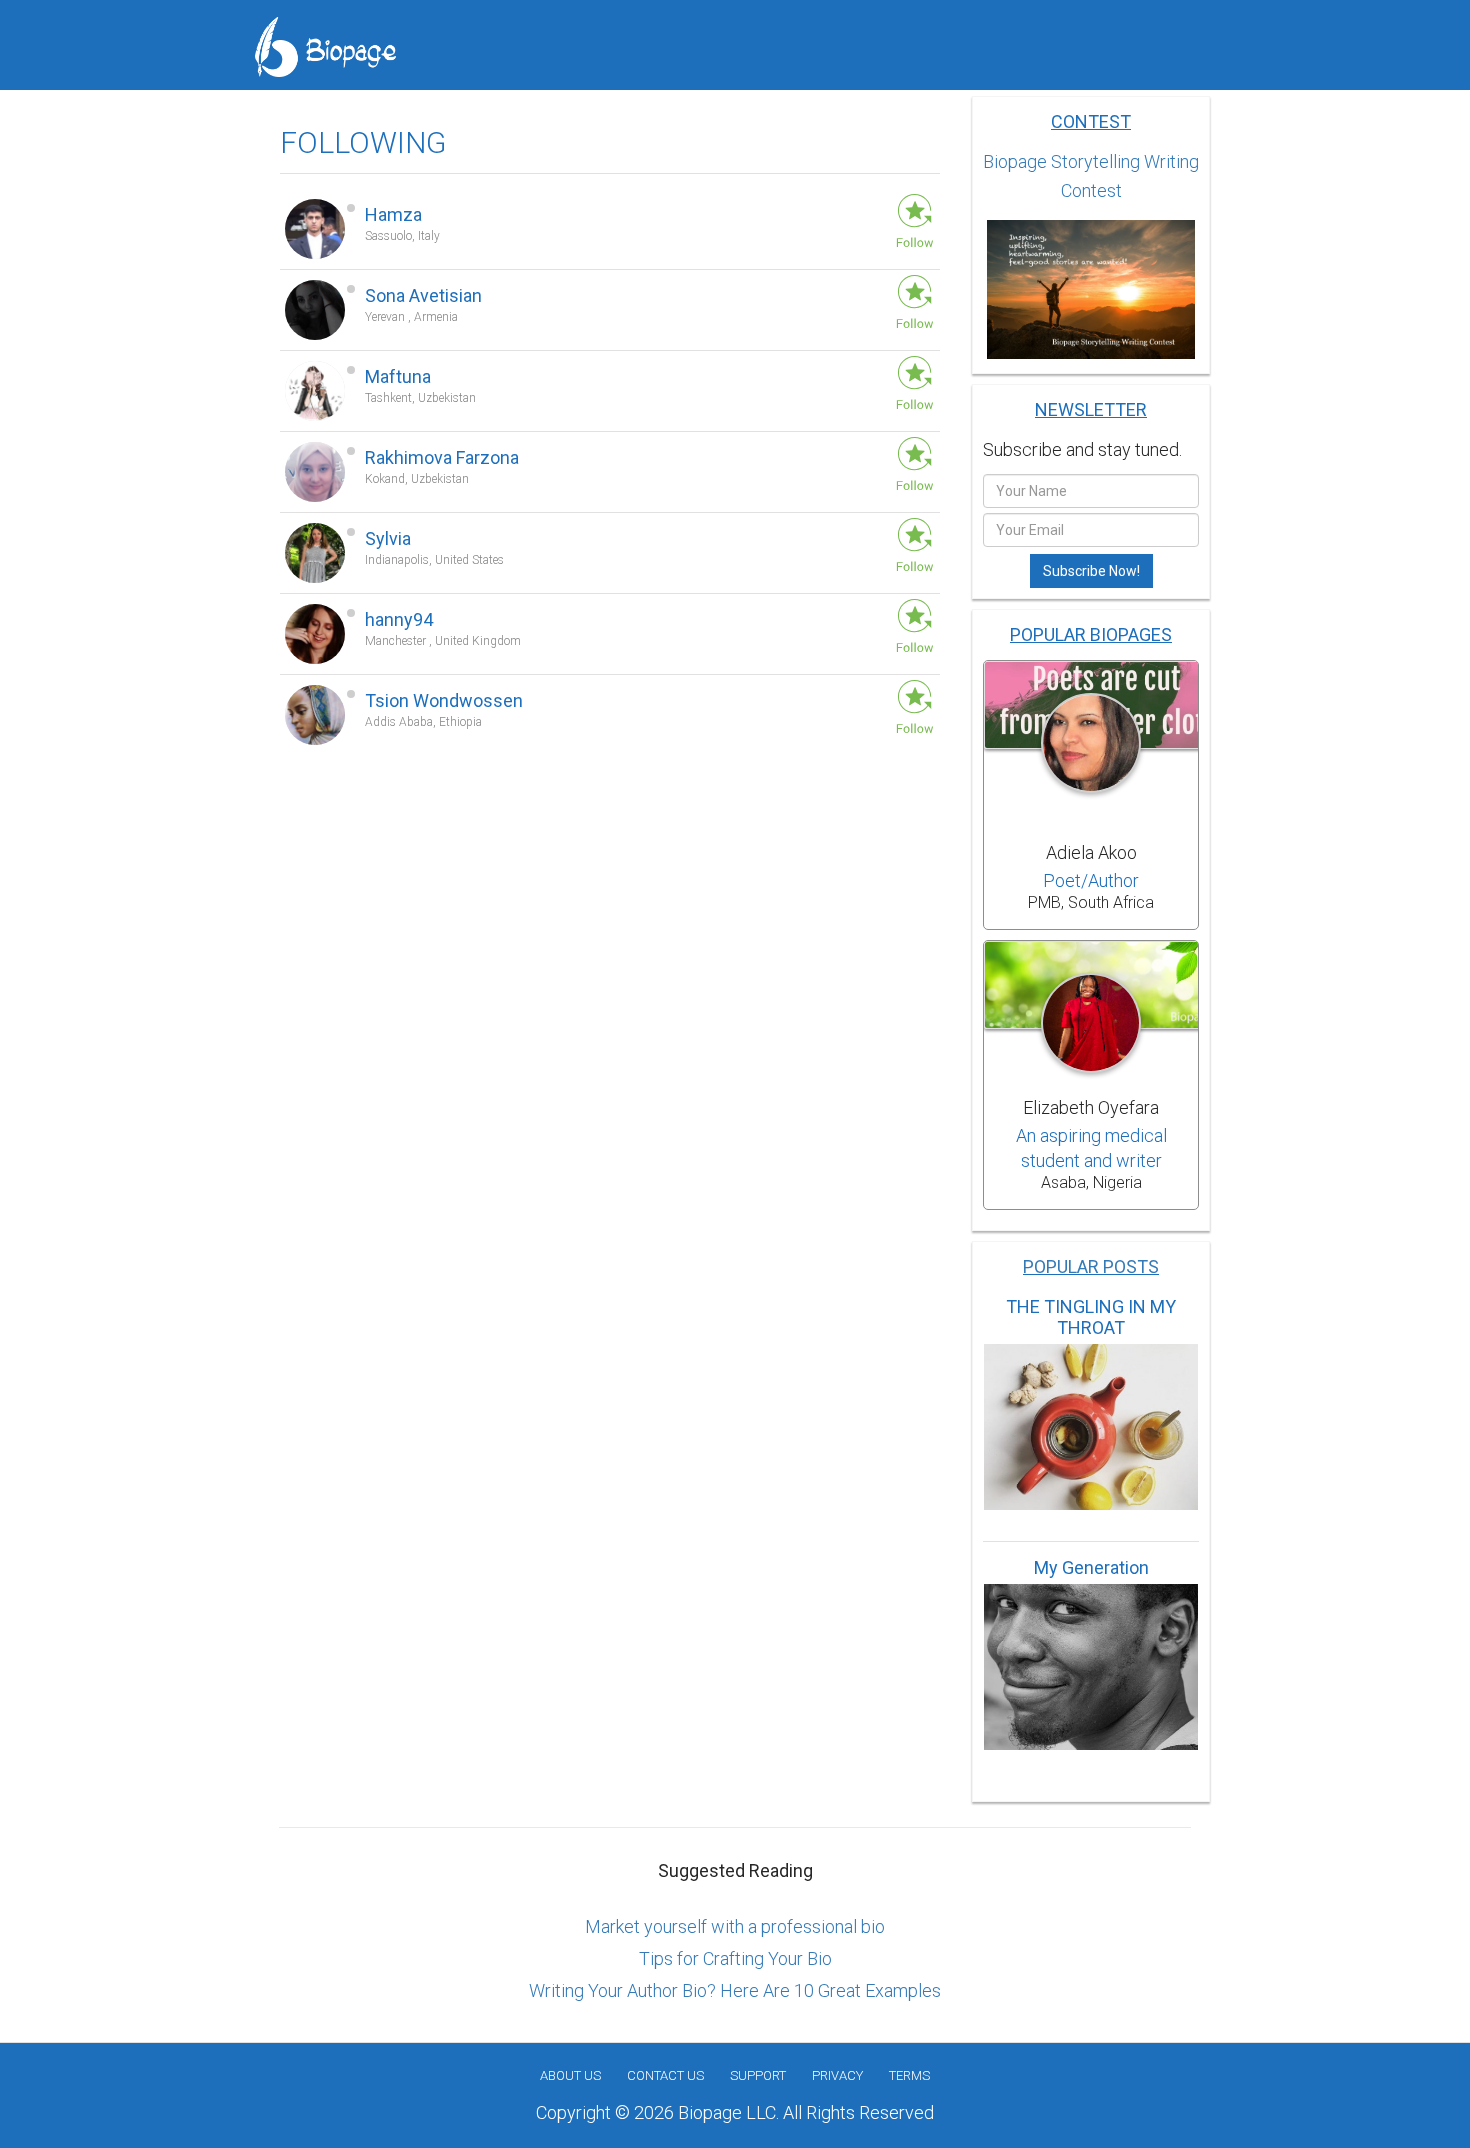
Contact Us (665, 2075)
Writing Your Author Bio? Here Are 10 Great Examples (735, 1990)
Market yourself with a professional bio (735, 1926)
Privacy (837, 2075)
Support (758, 2075)
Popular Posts (1091, 1266)
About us (570, 2075)
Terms (909, 2075)
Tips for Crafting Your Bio (735, 1958)
